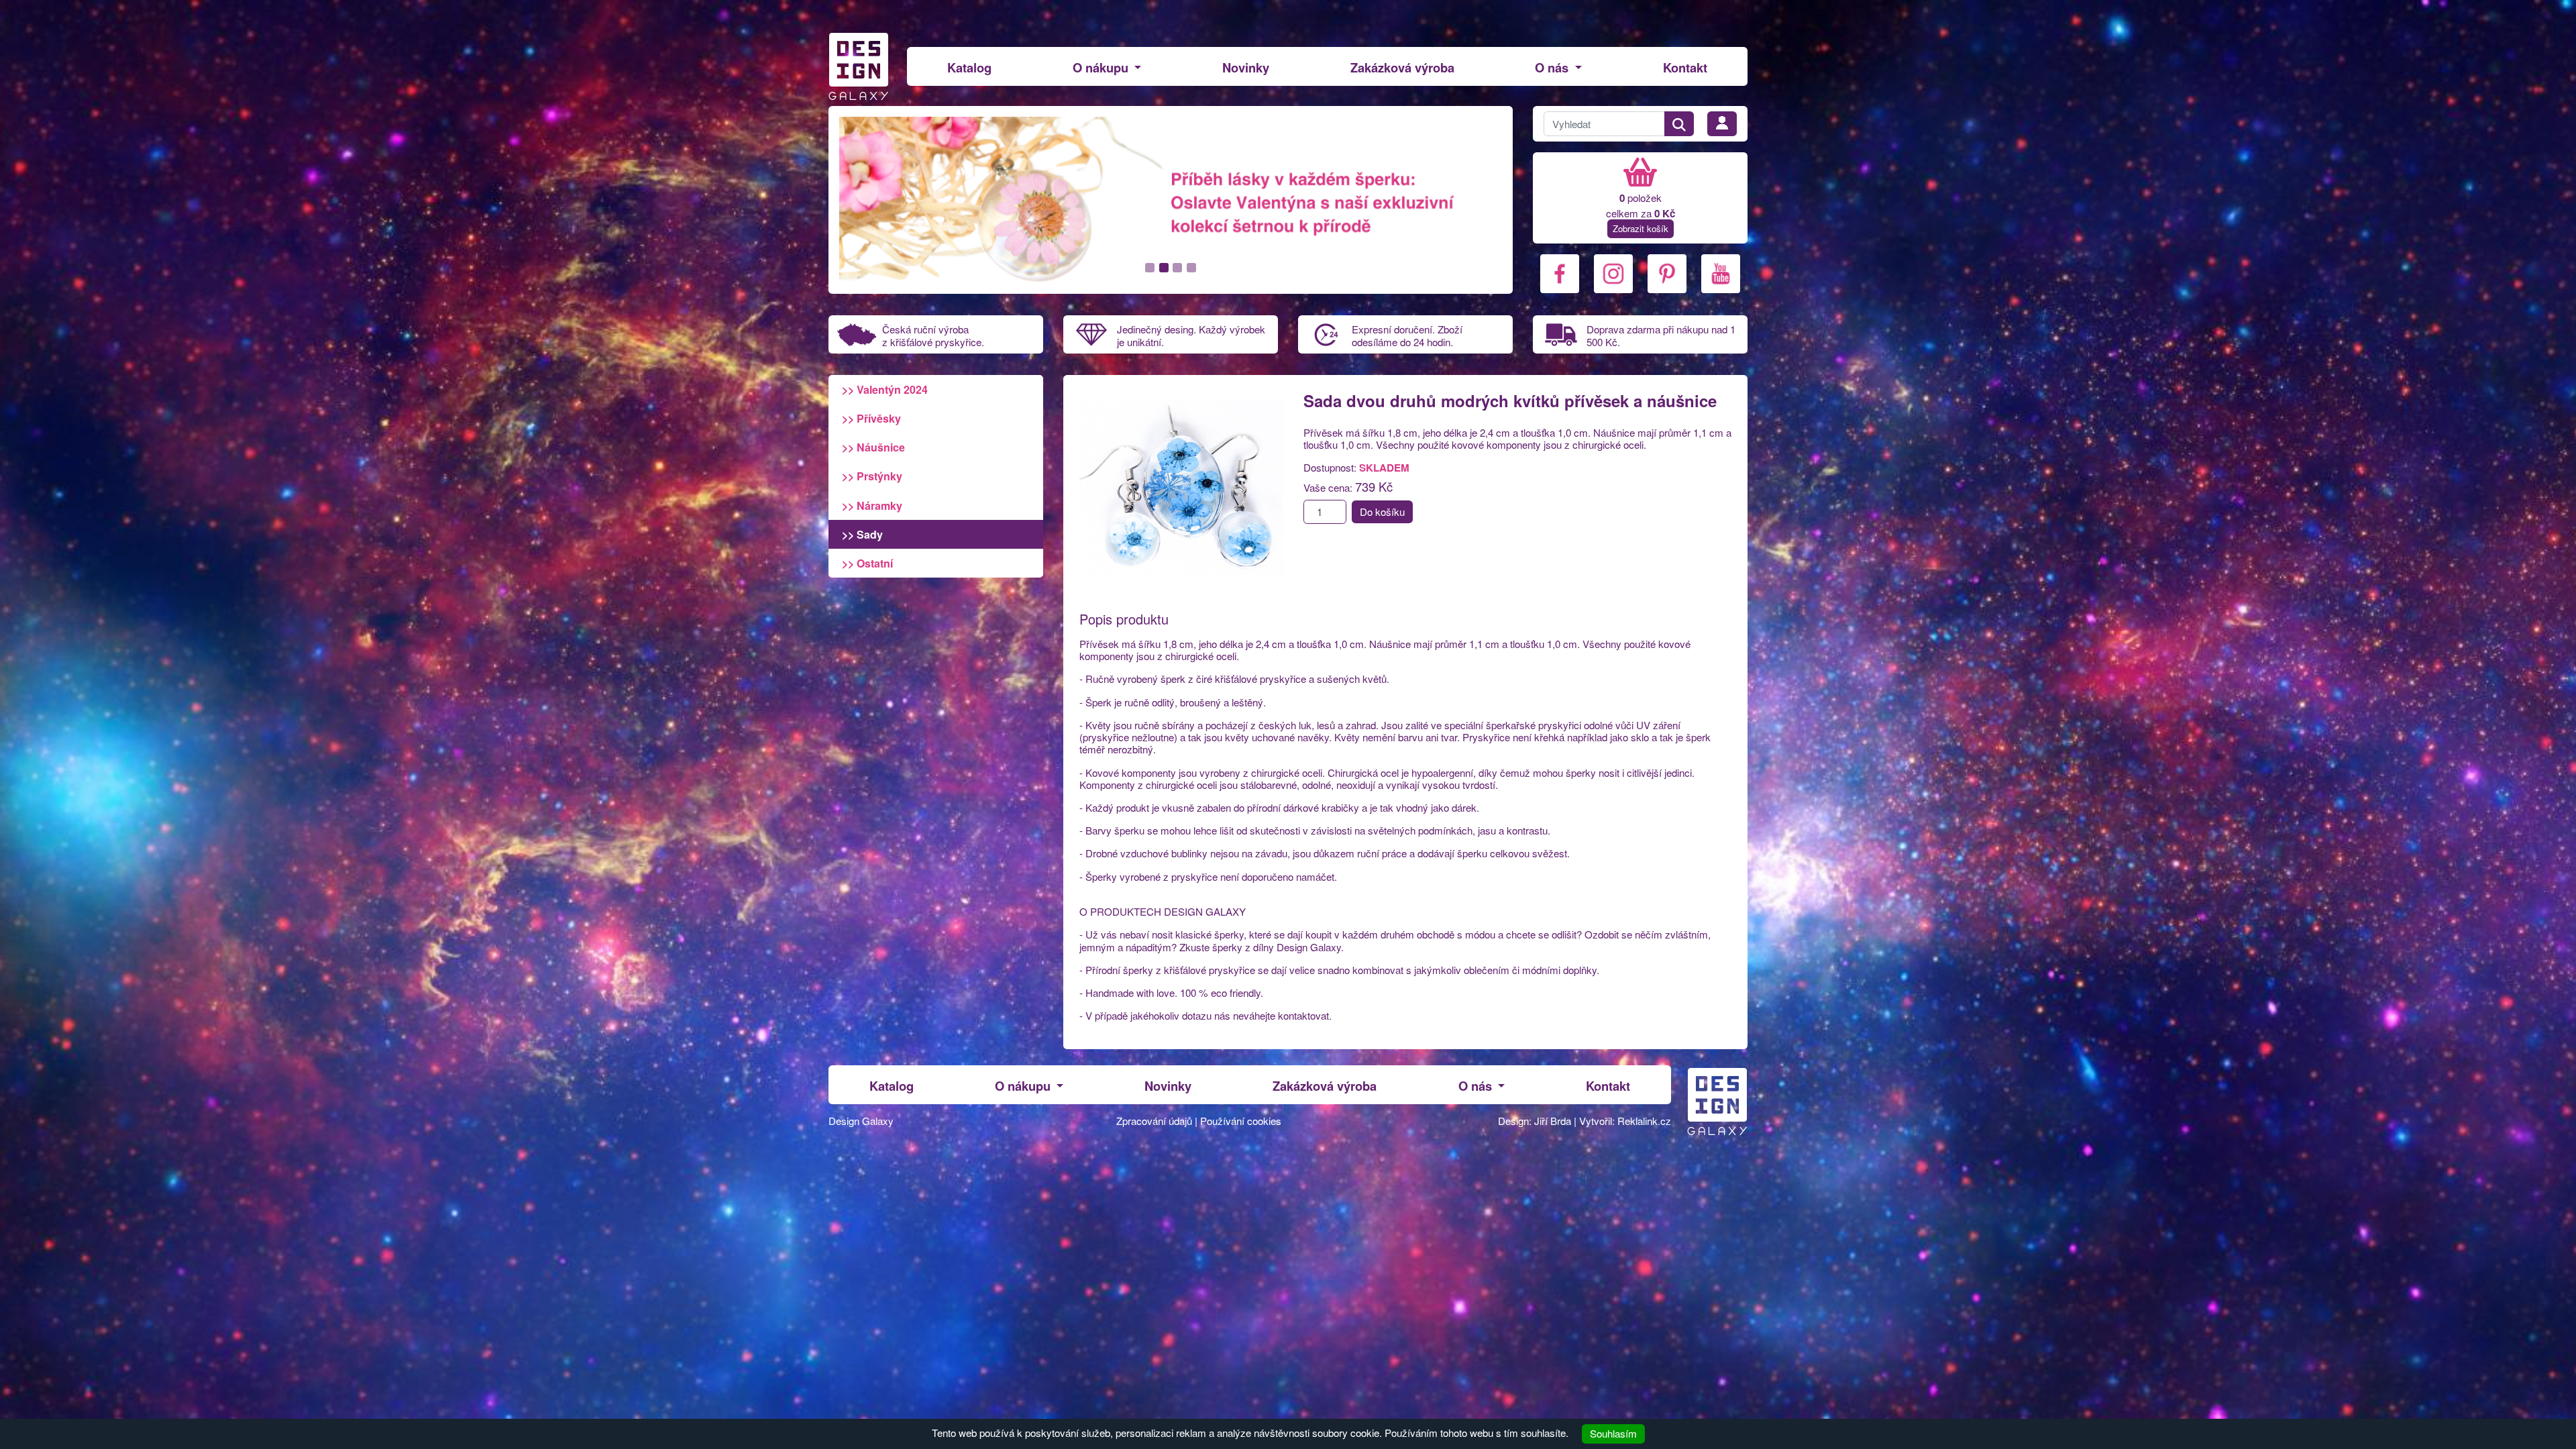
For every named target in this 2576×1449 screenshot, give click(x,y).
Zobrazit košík (1641, 228)
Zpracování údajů (1154, 1121)
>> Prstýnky (872, 476)
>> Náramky (872, 505)
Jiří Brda (1553, 1121)
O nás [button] (1553, 67)
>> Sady (862, 534)
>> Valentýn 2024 (885, 389)
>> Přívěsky (871, 418)
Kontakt (1685, 67)
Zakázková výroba (1402, 67)
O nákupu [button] (1102, 67)
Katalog (969, 67)
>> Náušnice (873, 447)
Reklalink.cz (1644, 1121)
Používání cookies (1241, 1121)
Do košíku (1382, 512)
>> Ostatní (867, 563)
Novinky (1246, 67)
